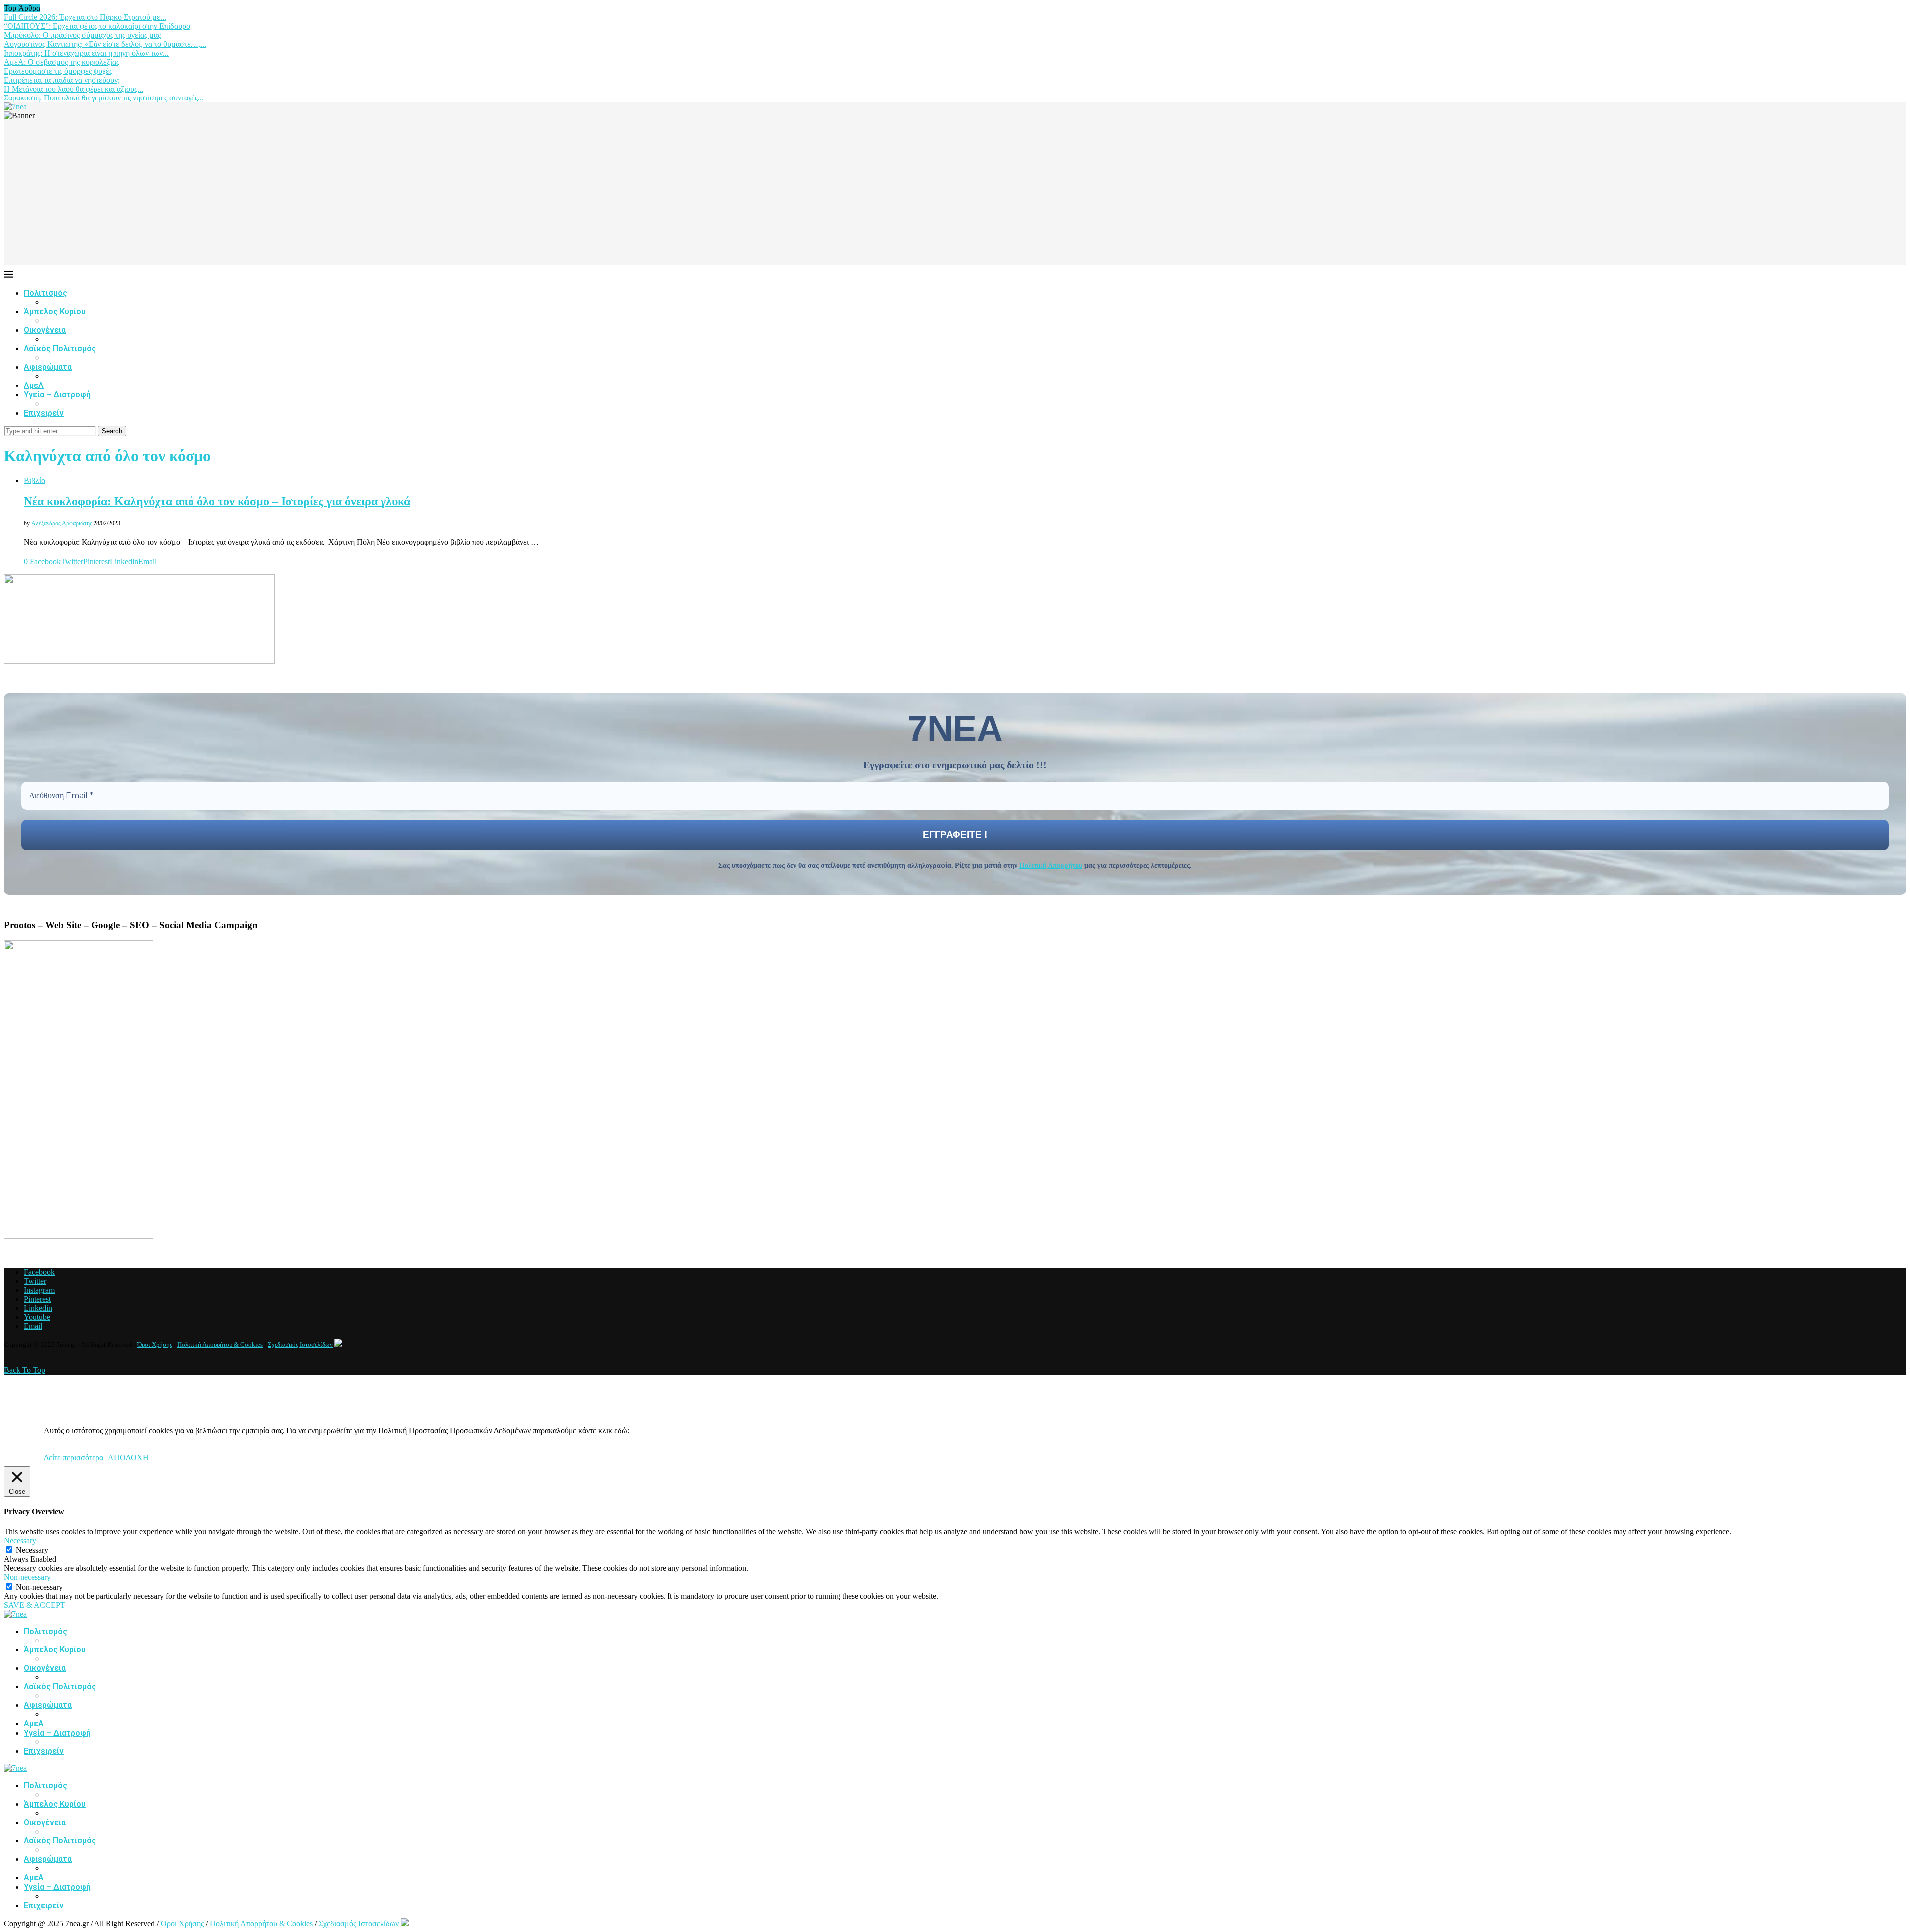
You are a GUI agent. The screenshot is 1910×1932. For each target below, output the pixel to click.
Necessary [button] (20, 1540)
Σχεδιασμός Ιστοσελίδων (300, 1344)
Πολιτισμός (46, 293)
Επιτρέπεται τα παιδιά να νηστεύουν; (62, 80)
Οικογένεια (45, 330)
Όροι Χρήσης (155, 1344)
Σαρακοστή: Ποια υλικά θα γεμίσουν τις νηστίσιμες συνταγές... (104, 98)
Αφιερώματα (48, 367)
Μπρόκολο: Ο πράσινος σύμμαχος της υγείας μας (82, 35)
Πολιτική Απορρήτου (1051, 865)
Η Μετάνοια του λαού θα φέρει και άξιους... (74, 89)
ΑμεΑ (34, 385)
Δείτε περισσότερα (74, 1458)
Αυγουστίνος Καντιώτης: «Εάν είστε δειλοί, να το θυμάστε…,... (105, 44)
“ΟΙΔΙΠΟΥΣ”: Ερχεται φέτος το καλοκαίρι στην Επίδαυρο (97, 26)
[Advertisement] (955, 195)
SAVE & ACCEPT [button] (35, 1605)
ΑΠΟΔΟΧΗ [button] (128, 1458)
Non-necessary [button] (27, 1577)
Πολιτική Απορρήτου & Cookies (220, 1344)
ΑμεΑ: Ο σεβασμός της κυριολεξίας (62, 62)
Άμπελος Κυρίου (55, 312)
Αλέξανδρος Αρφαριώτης (62, 523)
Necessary (32, 1550)
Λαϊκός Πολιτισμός (60, 348)
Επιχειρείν (44, 413)
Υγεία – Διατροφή (57, 395)
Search (112, 431)
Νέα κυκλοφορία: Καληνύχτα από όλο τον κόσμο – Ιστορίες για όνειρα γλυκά (217, 501)
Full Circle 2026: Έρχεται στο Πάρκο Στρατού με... (85, 17)
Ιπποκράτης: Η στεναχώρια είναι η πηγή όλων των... (86, 53)
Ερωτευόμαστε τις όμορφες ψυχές (58, 71)
